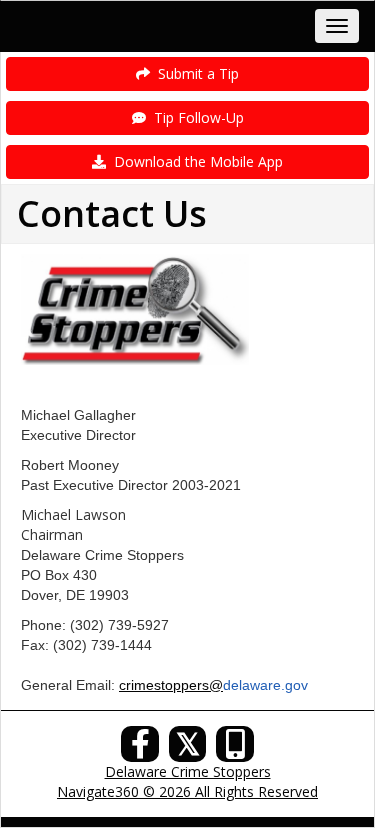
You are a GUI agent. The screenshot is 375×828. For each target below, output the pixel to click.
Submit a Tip (194, 73)
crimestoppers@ (171, 685)
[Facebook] (140, 749)
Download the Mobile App (194, 161)
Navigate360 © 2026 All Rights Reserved (187, 791)
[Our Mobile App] (235, 749)
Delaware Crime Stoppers (188, 771)
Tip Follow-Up (195, 117)
